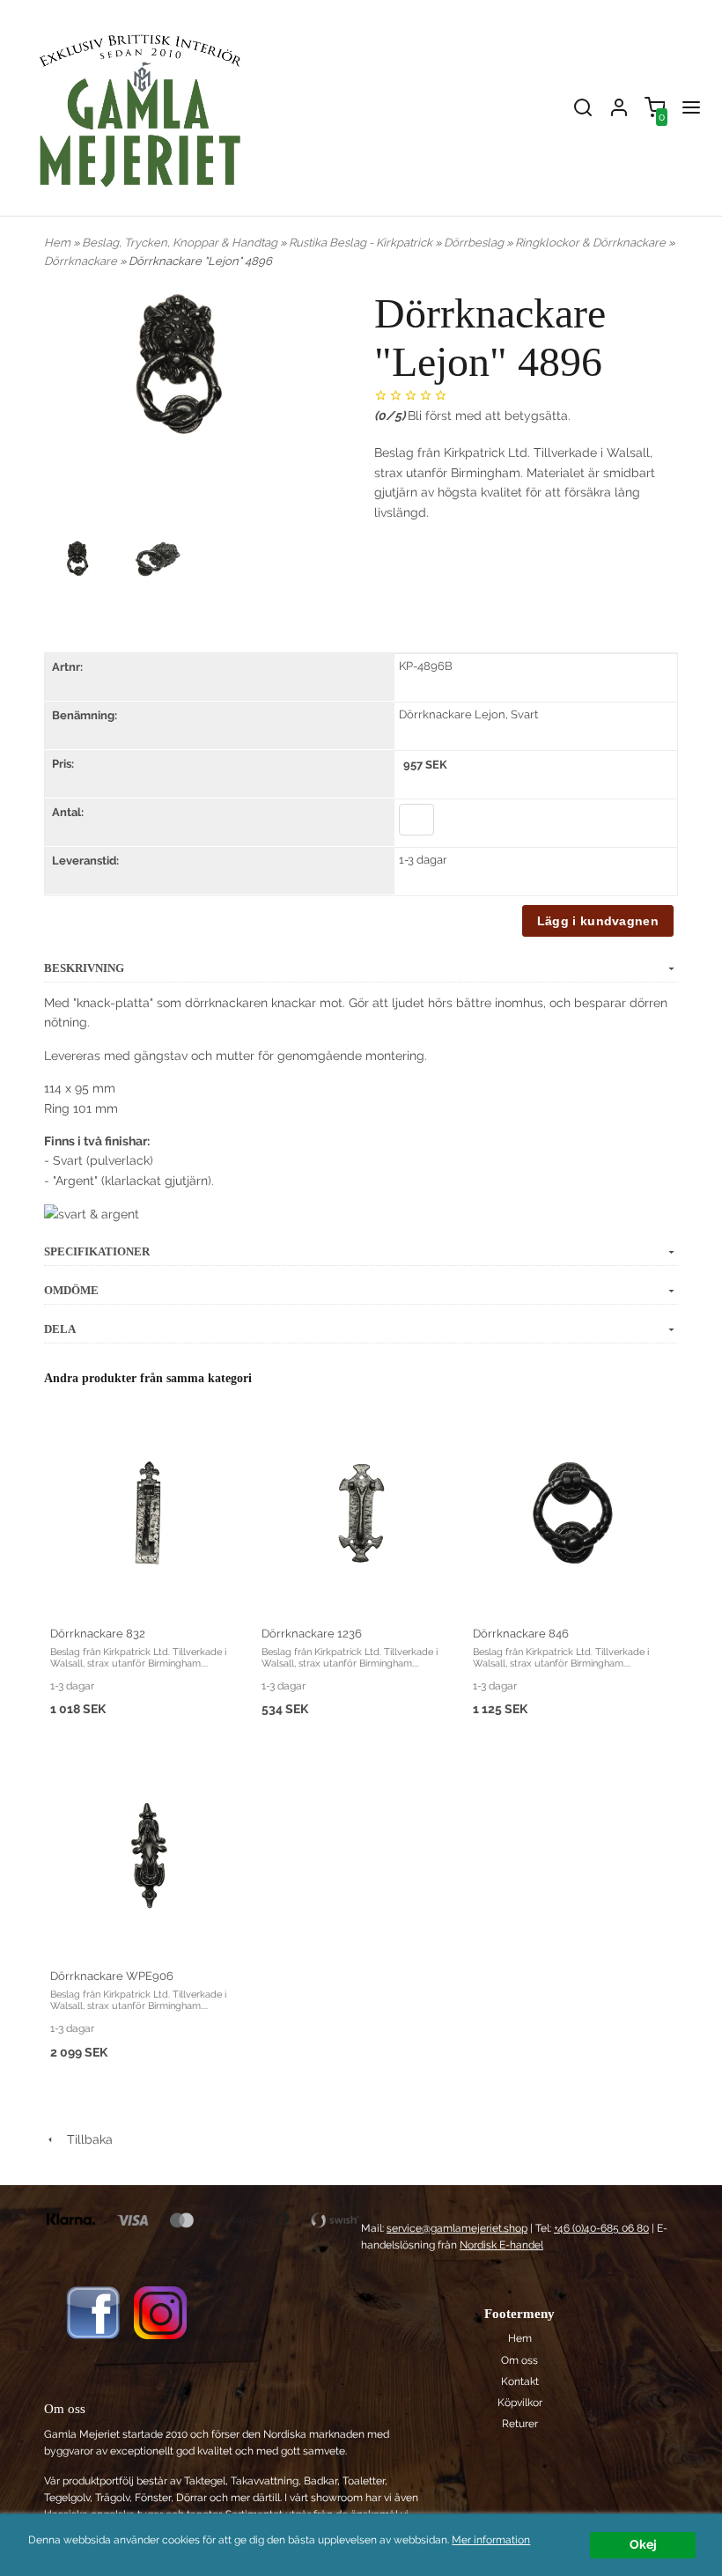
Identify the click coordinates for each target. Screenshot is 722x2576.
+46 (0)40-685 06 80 (601, 2228)
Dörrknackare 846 (521, 1634)
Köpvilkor (520, 2403)
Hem (57, 243)
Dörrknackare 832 (98, 1634)
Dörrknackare (82, 261)
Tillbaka (85, 2139)
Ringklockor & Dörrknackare (592, 243)
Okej (643, 2544)
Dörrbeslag (475, 243)
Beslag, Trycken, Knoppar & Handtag (181, 243)
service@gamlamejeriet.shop (457, 2228)
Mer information (491, 2540)
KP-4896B (426, 666)
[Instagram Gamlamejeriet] (160, 2312)
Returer (520, 2424)
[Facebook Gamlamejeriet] (93, 2312)
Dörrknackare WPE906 (112, 1976)
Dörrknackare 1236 (312, 1634)
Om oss (519, 2360)
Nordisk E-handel (501, 2245)
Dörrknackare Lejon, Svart (468, 714)
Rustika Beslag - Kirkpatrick (362, 243)
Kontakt (520, 2381)
